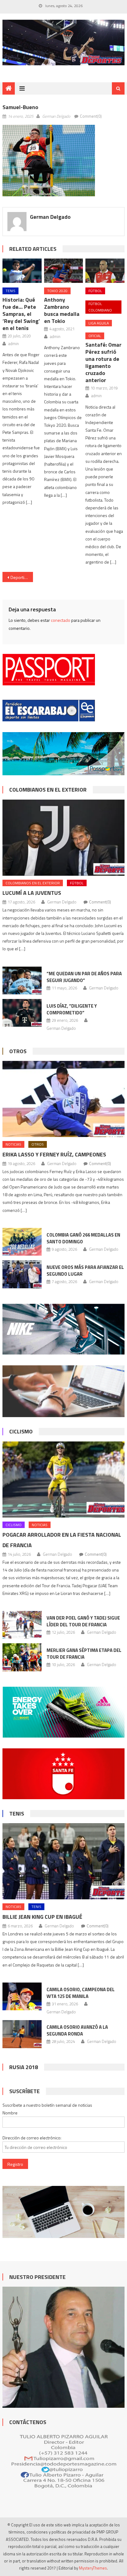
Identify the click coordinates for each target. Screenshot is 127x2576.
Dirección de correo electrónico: (32, 2138)
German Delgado (56, 116)
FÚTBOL (95, 291)
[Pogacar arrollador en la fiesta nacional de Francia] (63, 1480)
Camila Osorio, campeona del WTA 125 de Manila (81, 1993)
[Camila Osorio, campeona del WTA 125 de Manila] (22, 1996)
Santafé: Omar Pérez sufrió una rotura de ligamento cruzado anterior (103, 362)
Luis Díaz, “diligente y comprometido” (72, 1009)
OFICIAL (95, 336)
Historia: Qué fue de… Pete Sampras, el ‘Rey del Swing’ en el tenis (21, 314)
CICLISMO (21, 1431)
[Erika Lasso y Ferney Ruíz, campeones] (63, 1099)
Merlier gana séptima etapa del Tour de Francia (84, 1654)
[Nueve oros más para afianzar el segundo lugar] (22, 1274)
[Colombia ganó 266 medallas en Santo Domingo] (22, 1242)
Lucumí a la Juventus (32, 893)
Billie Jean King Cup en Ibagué (42, 1917)
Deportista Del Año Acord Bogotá (22, 577)
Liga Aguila (99, 323)
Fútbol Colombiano (100, 307)
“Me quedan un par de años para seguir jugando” (84, 977)
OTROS (18, 1051)
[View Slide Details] (63, 43)
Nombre (10, 2113)
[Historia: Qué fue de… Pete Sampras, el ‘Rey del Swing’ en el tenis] (22, 271)
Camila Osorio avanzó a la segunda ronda (77, 2030)
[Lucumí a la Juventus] (63, 838)
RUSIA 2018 (24, 2067)
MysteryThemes (93, 2568)
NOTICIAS (13, 1144)
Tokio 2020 (57, 291)
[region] (63, 43)
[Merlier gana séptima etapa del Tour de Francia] (22, 1657)
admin (14, 344)
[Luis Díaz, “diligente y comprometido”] (22, 1013)
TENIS (10, 291)
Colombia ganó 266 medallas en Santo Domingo (83, 1238)
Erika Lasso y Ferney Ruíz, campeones (54, 1154)
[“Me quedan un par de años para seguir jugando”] (22, 980)
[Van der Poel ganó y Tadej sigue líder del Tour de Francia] (22, 1625)
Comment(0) (91, 116)
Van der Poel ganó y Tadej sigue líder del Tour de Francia (83, 1621)
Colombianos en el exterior (48, 790)
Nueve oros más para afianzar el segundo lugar (85, 1271)
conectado (61, 620)
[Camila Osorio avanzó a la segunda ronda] (22, 2034)
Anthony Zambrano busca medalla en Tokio (62, 310)
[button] (49, 161)
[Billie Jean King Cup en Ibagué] (63, 1861)
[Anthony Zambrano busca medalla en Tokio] (63, 271)
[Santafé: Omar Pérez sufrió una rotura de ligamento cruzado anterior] (105, 271)
